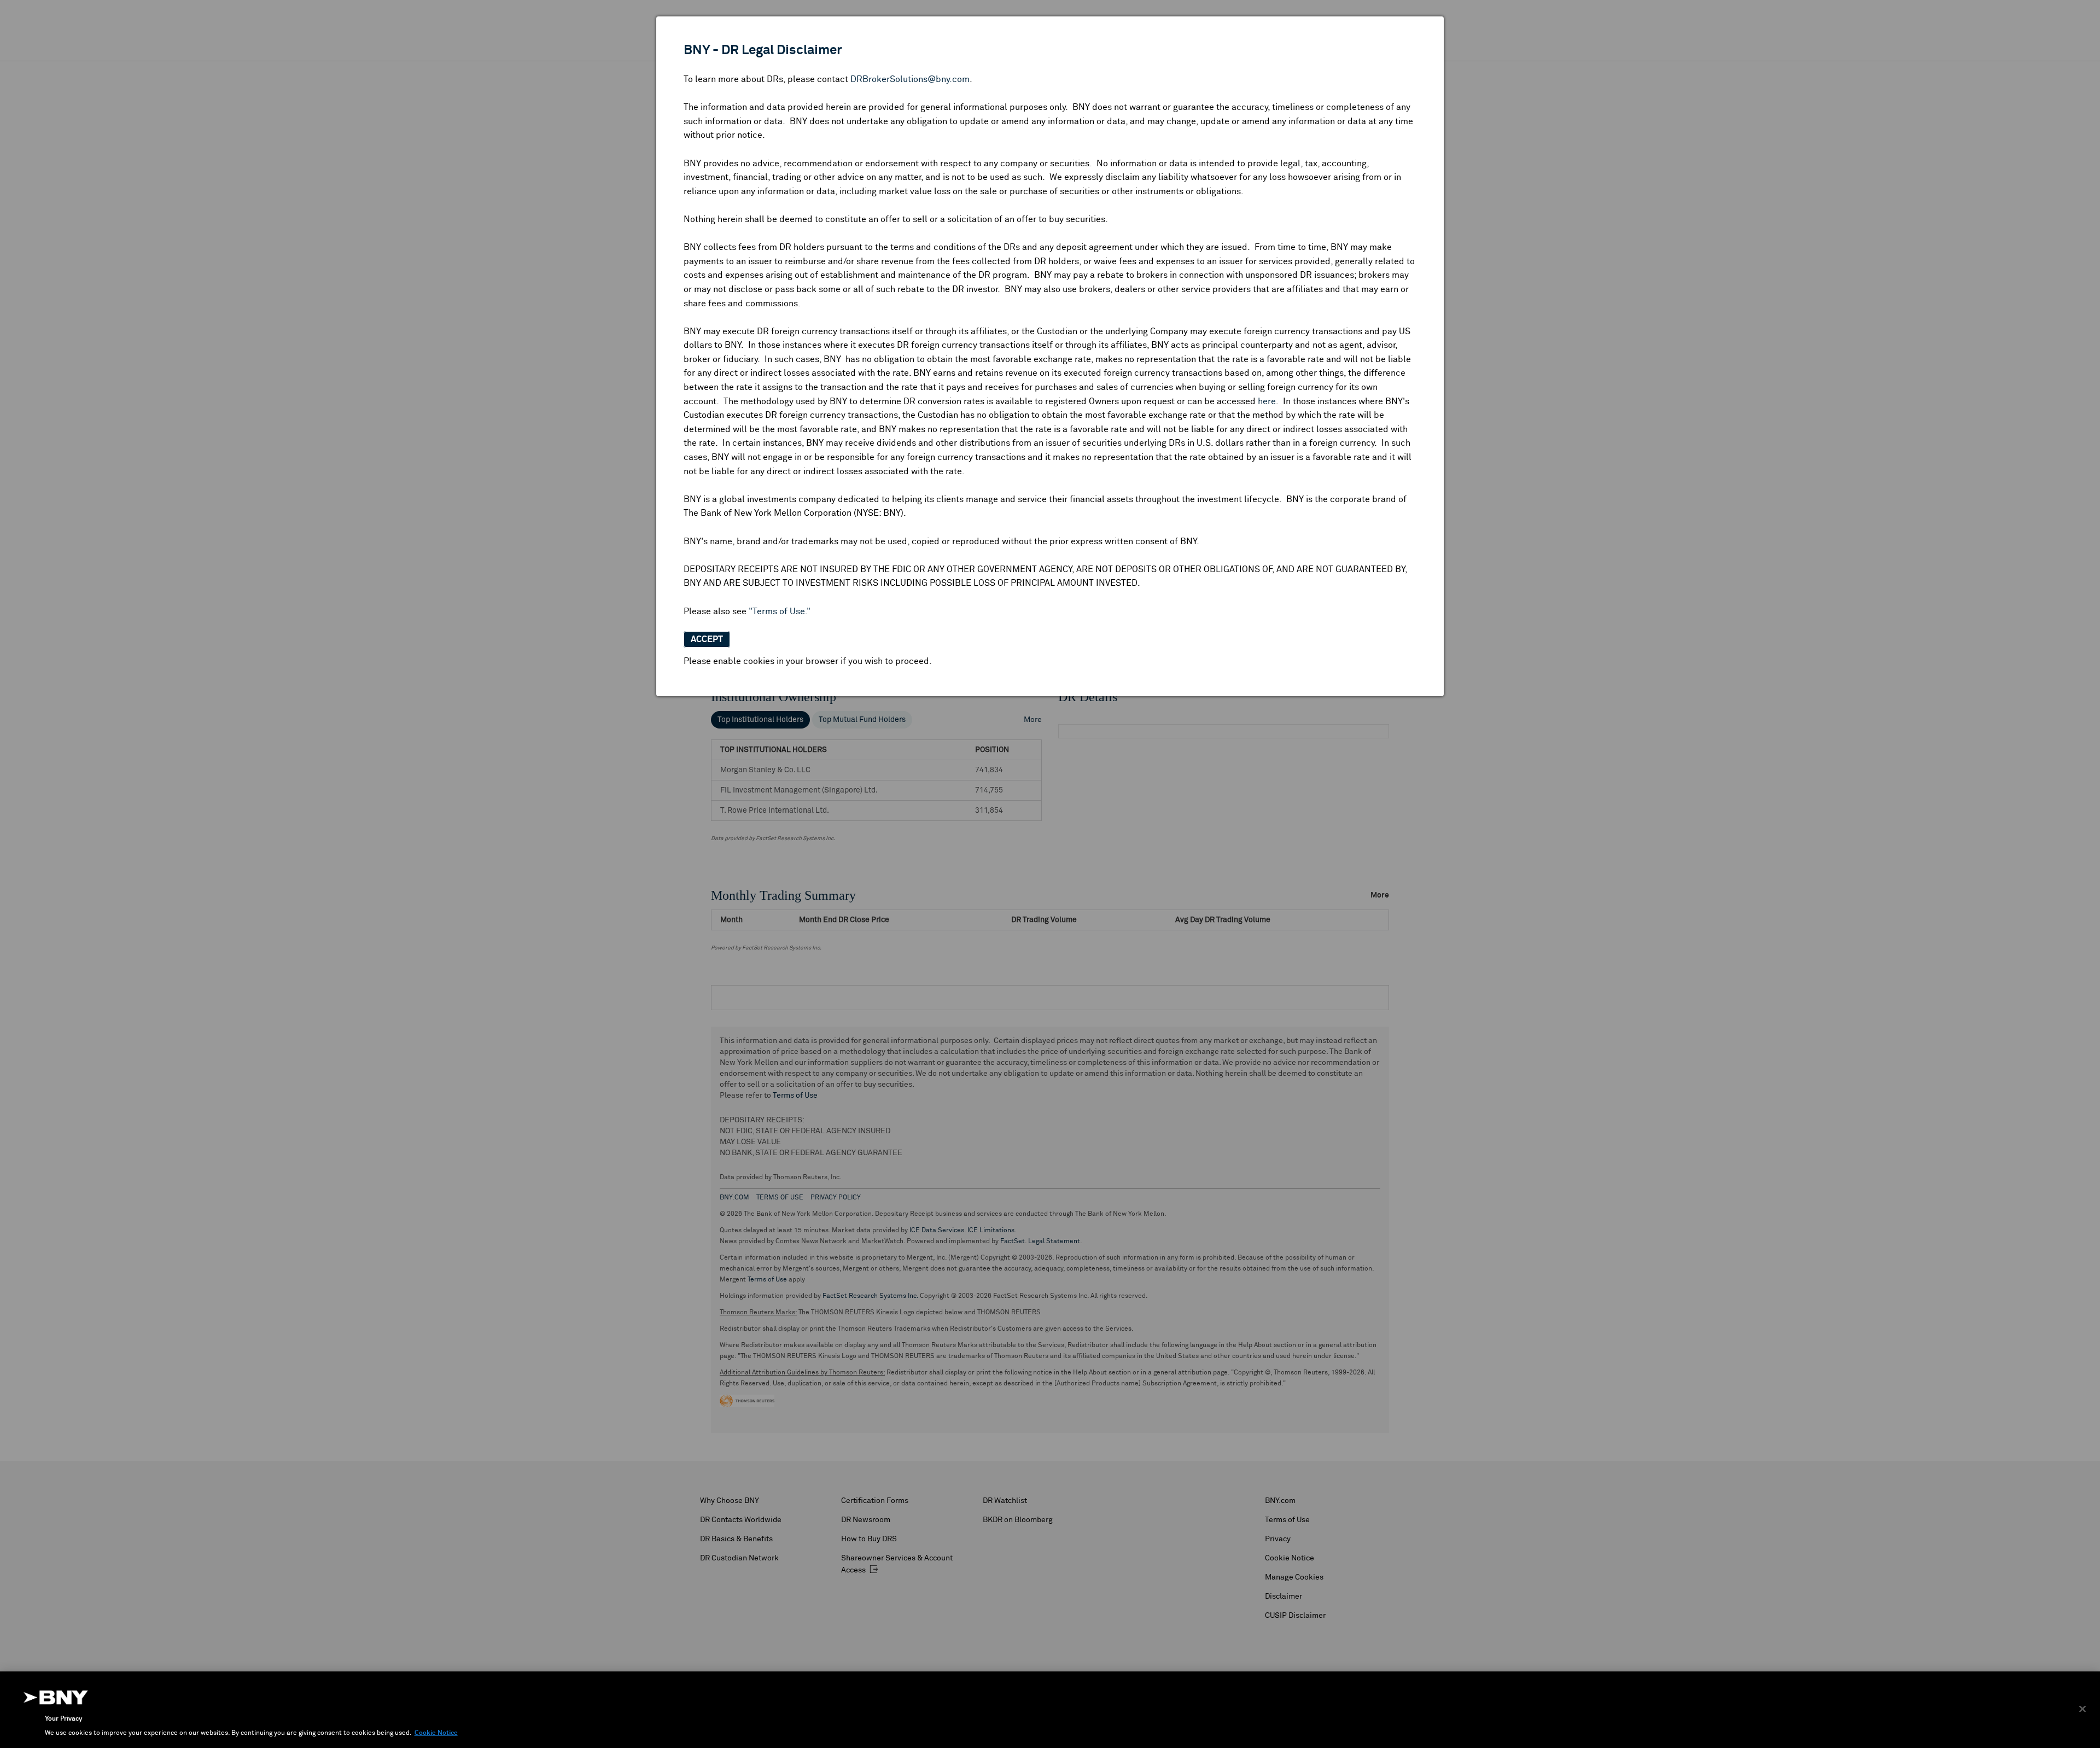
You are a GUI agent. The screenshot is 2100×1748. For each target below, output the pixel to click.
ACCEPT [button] (707, 639)
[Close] (2082, 1709)
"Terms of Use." (780, 611)
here (1267, 401)
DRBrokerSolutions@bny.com (910, 79)
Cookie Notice (436, 1733)
